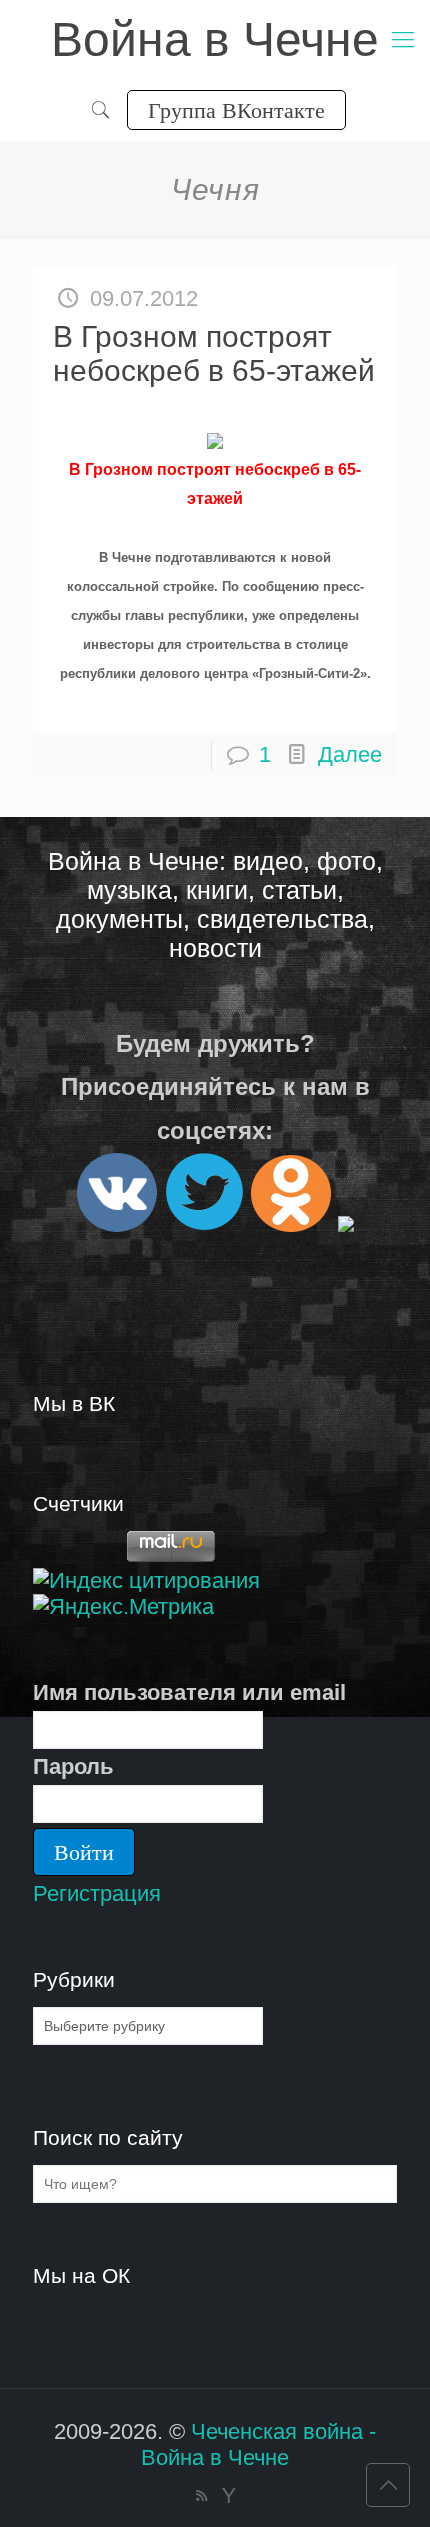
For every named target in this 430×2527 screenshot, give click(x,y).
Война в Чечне (215, 39)
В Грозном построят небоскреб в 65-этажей (214, 353)
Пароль (73, 1766)
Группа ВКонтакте (236, 109)
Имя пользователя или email (189, 1692)
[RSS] (201, 2495)
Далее (350, 754)
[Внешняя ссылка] (117, 1223)
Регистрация (97, 1893)
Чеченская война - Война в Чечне (258, 2444)
